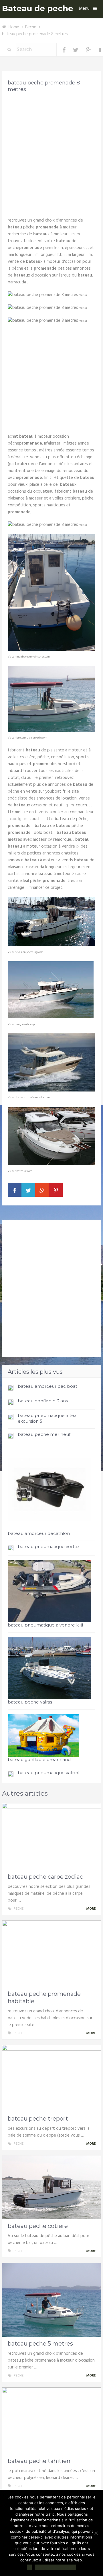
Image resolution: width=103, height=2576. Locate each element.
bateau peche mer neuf (44, 1434)
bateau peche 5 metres (40, 2344)
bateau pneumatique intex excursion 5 (47, 1418)
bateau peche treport (38, 2119)
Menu (84, 9)
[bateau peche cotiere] (51, 2187)
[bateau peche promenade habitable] (51, 1954)
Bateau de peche (38, 8)
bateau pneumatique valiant (49, 1773)
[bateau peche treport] (51, 2078)
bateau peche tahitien (39, 2461)
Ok (29, 2567)
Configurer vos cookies (55, 2567)
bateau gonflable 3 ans (43, 1401)
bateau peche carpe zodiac (45, 1877)
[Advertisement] (51, 153)
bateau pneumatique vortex (49, 1546)
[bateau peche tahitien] (51, 2421)
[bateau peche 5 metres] (51, 2300)
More (91, 1909)
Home (14, 27)
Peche (31, 27)
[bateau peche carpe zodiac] (51, 1837)
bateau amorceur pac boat (47, 1386)
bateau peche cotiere (38, 2226)
